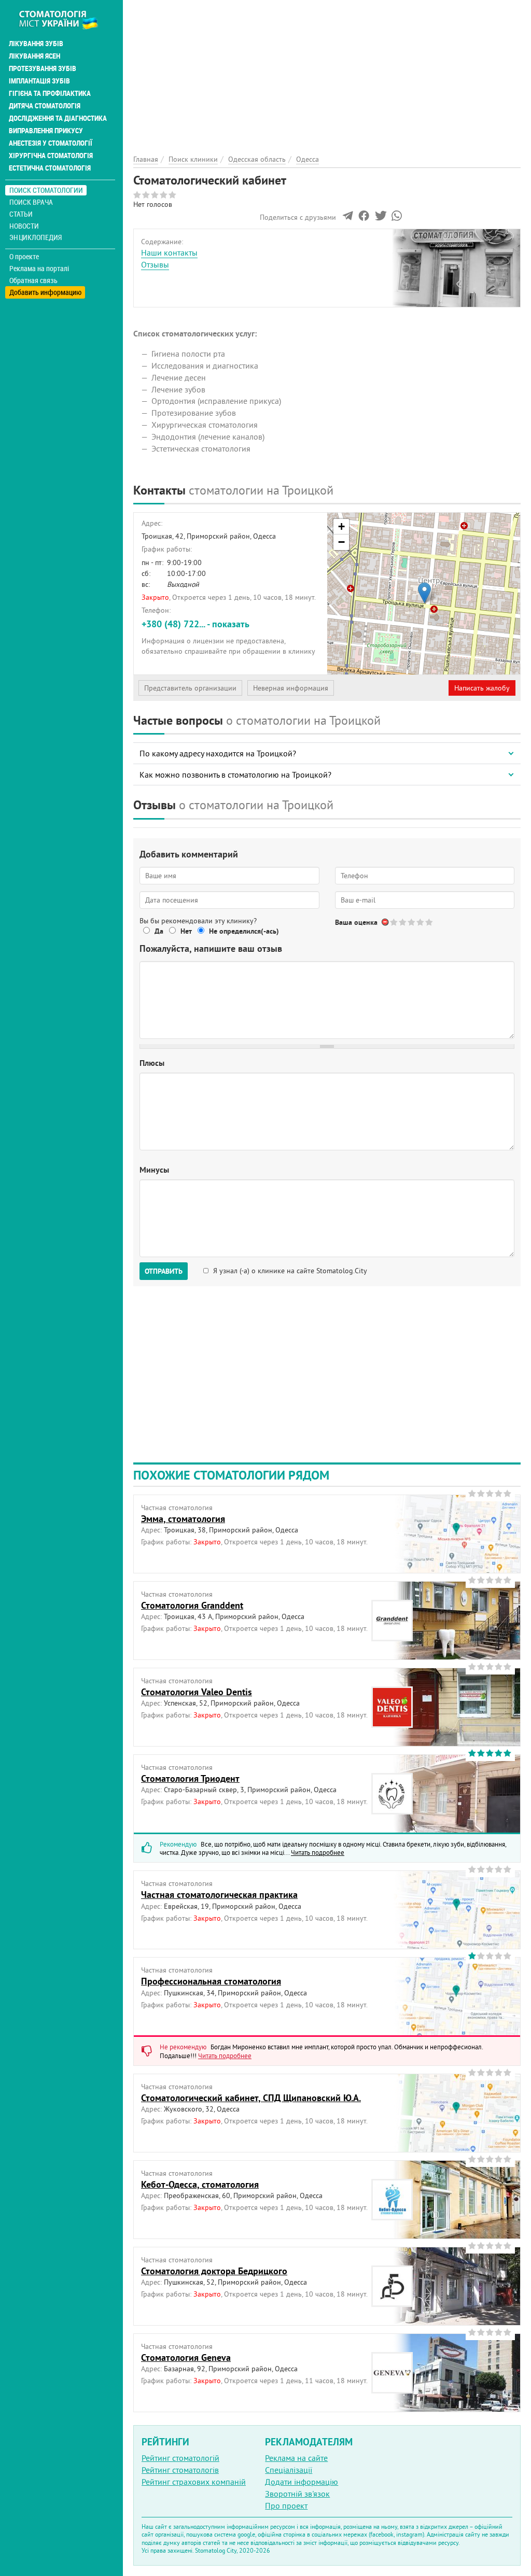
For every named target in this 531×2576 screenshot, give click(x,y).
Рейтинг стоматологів (180, 2470)
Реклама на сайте (296, 2458)
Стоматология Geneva (186, 2357)
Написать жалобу (482, 688)
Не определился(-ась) (244, 931)
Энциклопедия (36, 237)
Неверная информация (291, 688)
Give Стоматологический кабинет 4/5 (421, 922)
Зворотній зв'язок (297, 2494)
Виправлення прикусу (46, 131)
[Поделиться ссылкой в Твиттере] (380, 218)
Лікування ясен (34, 56)
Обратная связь (33, 280)
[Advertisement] (327, 73)
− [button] (341, 542)
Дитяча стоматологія (45, 106)
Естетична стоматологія (50, 168)
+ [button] (341, 526)
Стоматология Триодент (190, 1778)
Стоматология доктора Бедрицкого (214, 2271)
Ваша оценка (356, 922)
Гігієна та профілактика (50, 93)
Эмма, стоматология (183, 1519)
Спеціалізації (289, 2470)
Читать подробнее (318, 1852)
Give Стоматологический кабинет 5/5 (430, 922)
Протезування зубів (43, 68)
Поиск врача (31, 202)
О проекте (24, 257)
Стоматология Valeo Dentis (197, 1692)
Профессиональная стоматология (211, 1981)
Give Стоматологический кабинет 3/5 (412, 922)
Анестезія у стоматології (51, 143)
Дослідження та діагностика (58, 118)
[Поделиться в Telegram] (348, 218)
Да (159, 931)
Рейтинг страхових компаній (194, 2482)
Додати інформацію (302, 2482)
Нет (186, 931)
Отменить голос (386, 922)
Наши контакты (169, 252)
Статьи (21, 214)
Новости (24, 226)
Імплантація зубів (39, 81)
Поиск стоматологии (46, 190)
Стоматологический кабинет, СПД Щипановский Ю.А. (251, 2098)
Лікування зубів (36, 44)
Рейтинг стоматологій (180, 2458)
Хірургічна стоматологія (51, 156)
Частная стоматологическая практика (219, 1895)
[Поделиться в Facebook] (364, 218)
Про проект (286, 2505)
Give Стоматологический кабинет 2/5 (403, 922)
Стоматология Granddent (192, 1605)
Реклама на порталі (39, 269)
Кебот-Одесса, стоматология (200, 2184)
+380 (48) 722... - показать (195, 624)
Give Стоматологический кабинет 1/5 (394, 922)
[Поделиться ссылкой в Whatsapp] (397, 218)
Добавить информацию (45, 292)
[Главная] (64, 19)
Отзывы (155, 264)
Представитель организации (190, 688)
